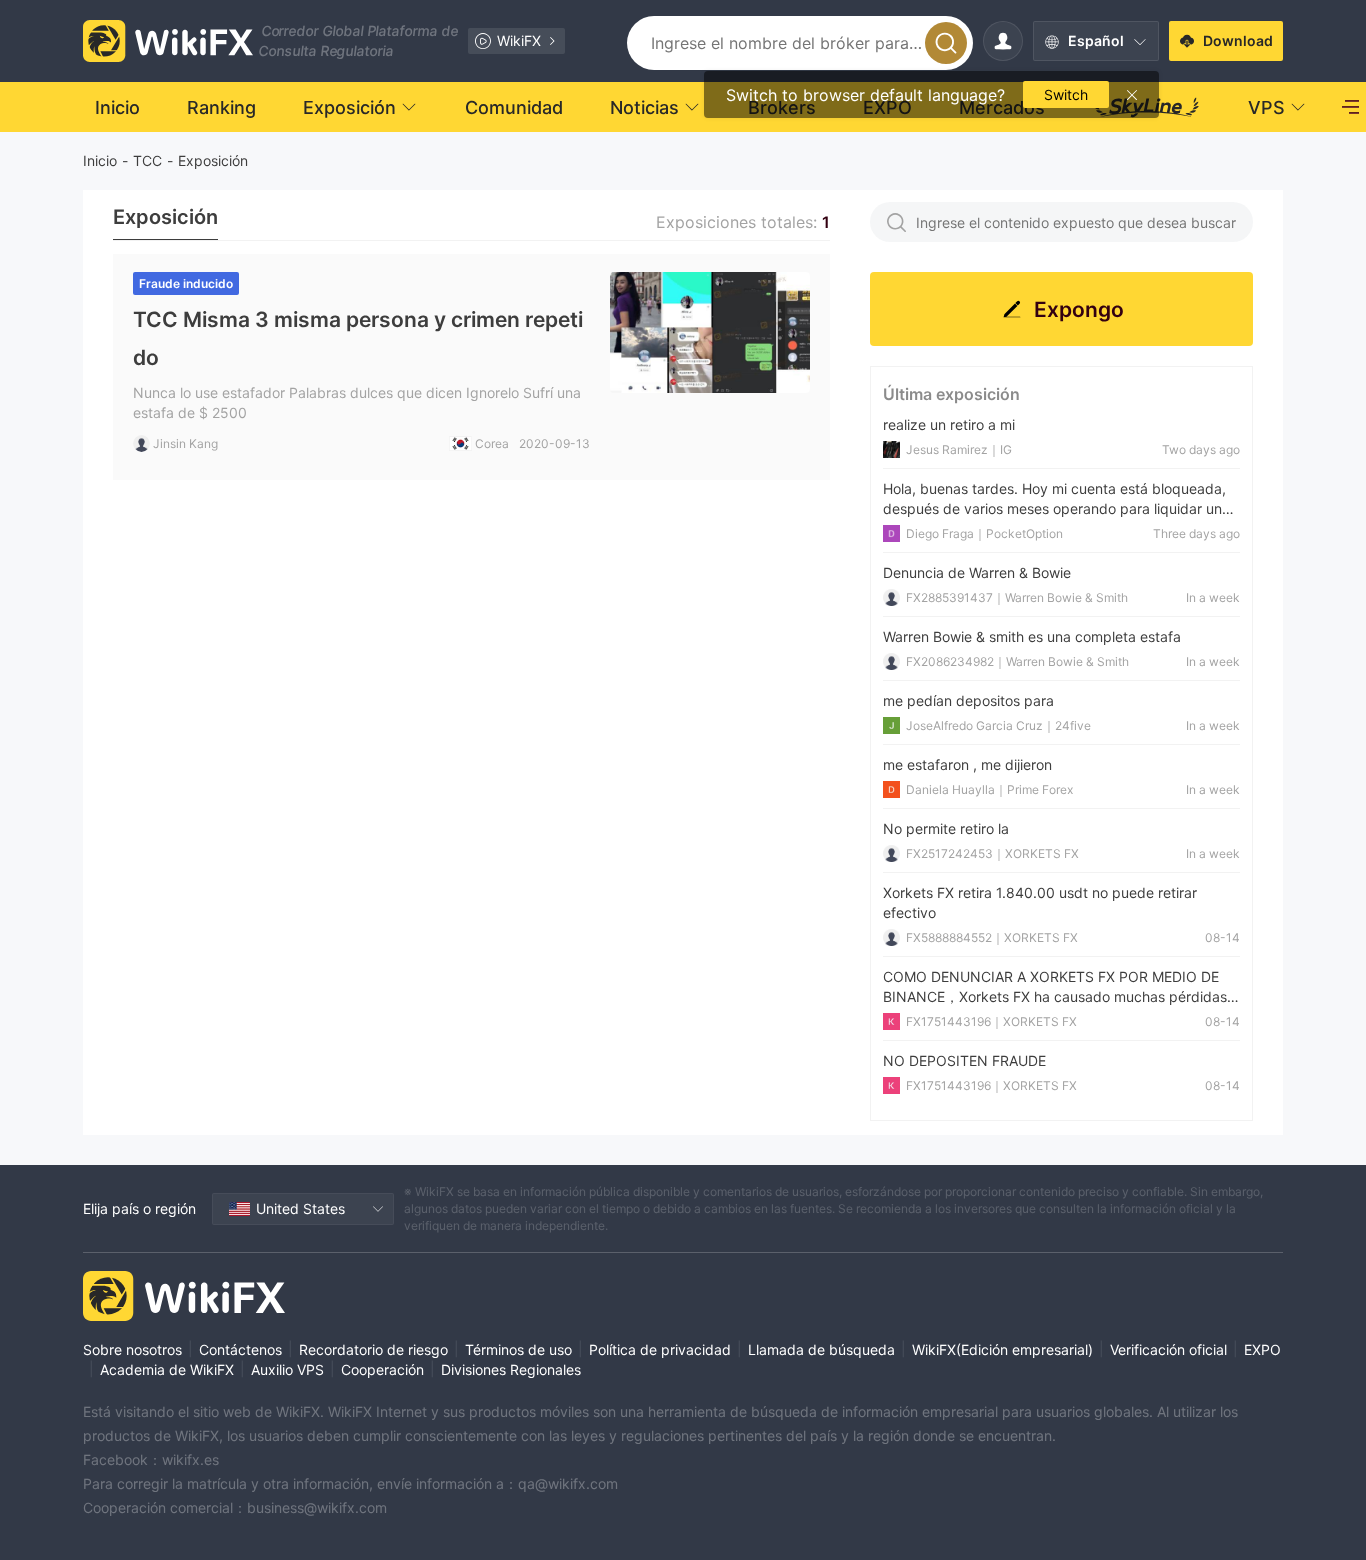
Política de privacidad (660, 1349)
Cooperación (382, 1369)
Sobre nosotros (132, 1349)
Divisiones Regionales (511, 1369)
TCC (147, 160)
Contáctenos (240, 1349)
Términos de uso (518, 1349)
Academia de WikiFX (167, 1369)
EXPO (1262, 1349)
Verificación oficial (1168, 1349)
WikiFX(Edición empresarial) (1002, 1349)
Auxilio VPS (287, 1369)
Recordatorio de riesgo (373, 1349)
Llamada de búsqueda (821, 1349)
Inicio (100, 160)
